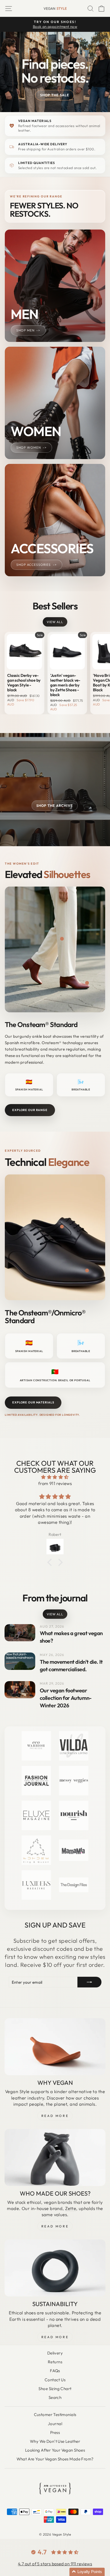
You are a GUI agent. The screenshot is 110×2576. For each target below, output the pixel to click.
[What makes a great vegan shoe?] (20, 1633)
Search (55, 2397)
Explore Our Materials (33, 1402)
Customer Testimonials (55, 2415)
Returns (55, 2362)
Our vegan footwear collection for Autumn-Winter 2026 (66, 1698)
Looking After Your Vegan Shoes (55, 2450)
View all (55, 622)
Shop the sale (55, 95)
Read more (55, 2337)
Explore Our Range (30, 1110)
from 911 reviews (55, 1483)
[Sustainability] (55, 2268)
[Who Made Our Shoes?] (55, 2157)
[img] (55, 1477)
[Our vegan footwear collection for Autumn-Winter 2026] (20, 1690)
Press (55, 2432)
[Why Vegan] (55, 2047)
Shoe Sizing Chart (55, 2389)
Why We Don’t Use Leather (55, 2441)
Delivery (55, 2353)
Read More (55, 2116)
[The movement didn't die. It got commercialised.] (20, 1661)
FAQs (55, 2371)
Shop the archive (55, 806)
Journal (55, 2424)
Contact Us (55, 2380)
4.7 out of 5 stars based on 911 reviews (55, 2564)
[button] (87, 2572)
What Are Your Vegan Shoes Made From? (55, 2459)
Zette (71, 2208)
